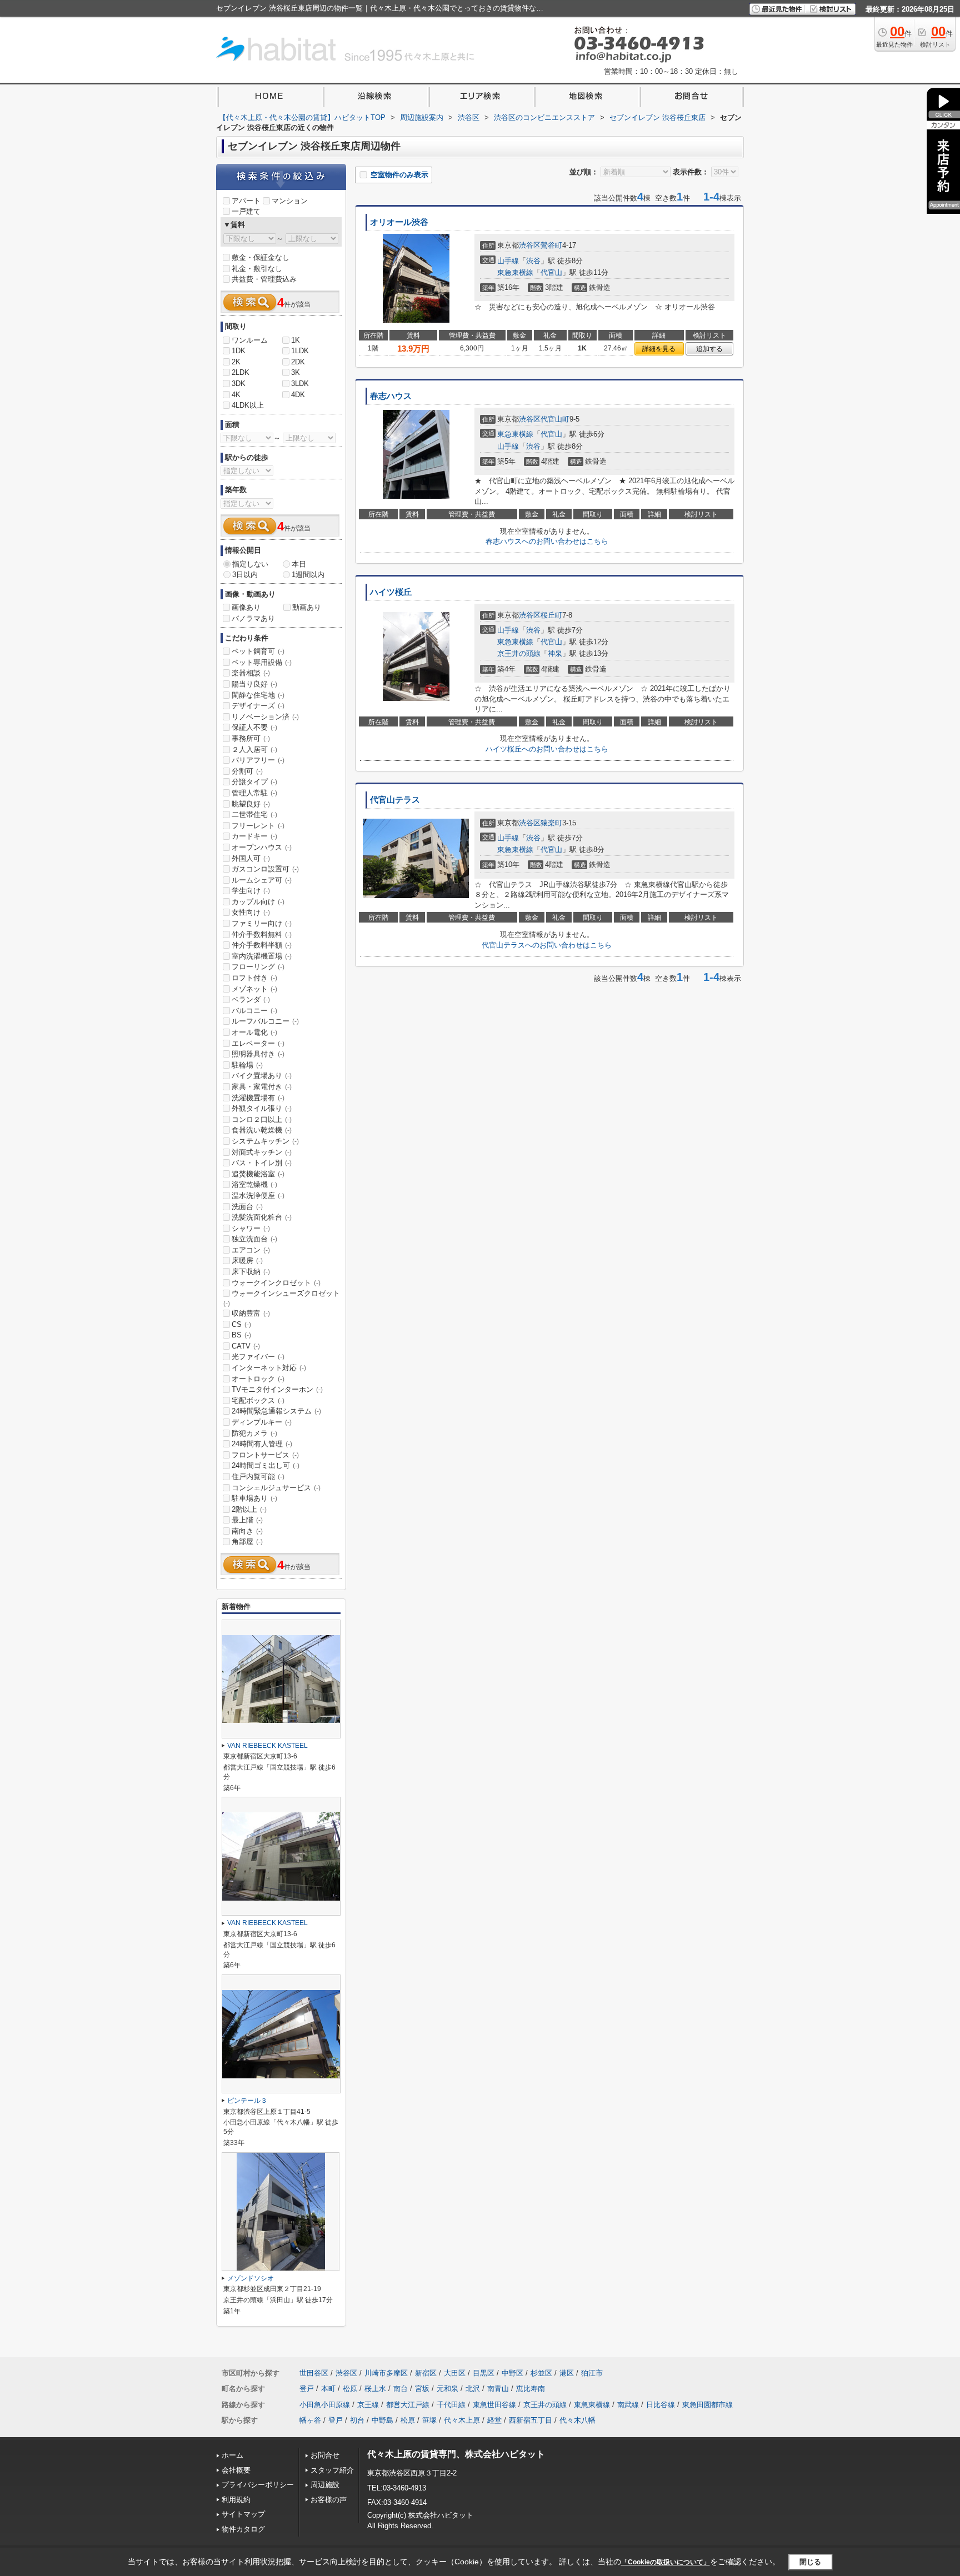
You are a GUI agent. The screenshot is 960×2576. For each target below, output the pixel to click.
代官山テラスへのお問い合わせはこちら (547, 945)
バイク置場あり (262, 1076)
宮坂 (422, 2389)
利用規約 (236, 2500)
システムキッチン (265, 1141)
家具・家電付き (262, 1087)
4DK (298, 395)
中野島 (382, 2420)
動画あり (307, 607)
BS (241, 1335)
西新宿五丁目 (531, 2420)
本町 (328, 2389)
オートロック (258, 1379)
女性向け (251, 912)
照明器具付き (258, 1054)
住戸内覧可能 (258, 1477)
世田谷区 (314, 2373)
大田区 (455, 2373)
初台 (357, 2420)
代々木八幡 (577, 2420)
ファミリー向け (262, 923)
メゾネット (254, 989)
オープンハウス (262, 847)
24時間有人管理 (262, 1444)
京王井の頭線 (519, 653)
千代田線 (451, 2405)
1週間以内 (308, 575)
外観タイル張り (262, 1108)
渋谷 (533, 261)
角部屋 (247, 1542)
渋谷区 (530, 245)
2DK (298, 362)
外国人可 (251, 858)
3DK (239, 384)
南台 (401, 2389)
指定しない (250, 564)
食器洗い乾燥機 (262, 1130)
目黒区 (484, 2373)
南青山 (498, 2389)
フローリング (258, 967)
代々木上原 (462, 2420)
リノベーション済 (265, 717)
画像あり (246, 607)
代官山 (551, 272)
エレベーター (258, 1043)
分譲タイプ (254, 782)
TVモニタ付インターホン (277, 1389)
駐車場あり (254, 1498)
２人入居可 (254, 750)
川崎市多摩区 (386, 2373)
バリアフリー (258, 760)
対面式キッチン (262, 1152)
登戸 (307, 2389)
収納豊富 (251, 1313)
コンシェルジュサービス (276, 1488)
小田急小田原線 (325, 2405)
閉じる (810, 2562)
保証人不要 (254, 727)
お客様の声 (329, 2500)
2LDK (241, 372)
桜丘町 (551, 615)
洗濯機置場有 (258, 1098)
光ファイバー (258, 1357)
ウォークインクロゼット (276, 1283)
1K (296, 340)
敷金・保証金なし (261, 257)
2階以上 (249, 1509)
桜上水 (375, 2389)
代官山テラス (395, 800)
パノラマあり (253, 618)
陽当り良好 (254, 684)
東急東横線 (515, 272)
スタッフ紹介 (332, 2470)
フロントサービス (265, 1455)
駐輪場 (247, 1065)
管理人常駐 (254, 793)
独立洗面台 (254, 1239)
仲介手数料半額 (262, 945)
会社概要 (236, 2470)
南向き (247, 1531)
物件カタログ (243, 2529)
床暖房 (247, 1261)
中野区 (512, 2373)
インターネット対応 (269, 1368)
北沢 (473, 2389)
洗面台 (247, 1207)
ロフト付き (254, 978)
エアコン (251, 1250)
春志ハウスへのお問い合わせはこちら (547, 541)
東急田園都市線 (707, 2405)
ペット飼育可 (258, 651)
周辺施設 (325, 2485)
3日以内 (245, 575)
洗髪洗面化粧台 (262, 1217)
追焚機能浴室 (258, 1174)
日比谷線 (661, 2405)
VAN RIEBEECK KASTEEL (267, 1746)
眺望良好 (251, 804)
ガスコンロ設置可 (265, 869)
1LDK (300, 351)
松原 (350, 2389)
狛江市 (592, 2373)
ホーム (232, 2455)
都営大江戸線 (408, 2405)
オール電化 (254, 1032)
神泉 (555, 653)
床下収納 (251, 1272)
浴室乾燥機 (254, 1184)
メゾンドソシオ (251, 2278)
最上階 (247, 1520)
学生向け (251, 891)
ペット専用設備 (262, 662)
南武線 (628, 2405)
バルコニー (254, 1011)
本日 (299, 564)
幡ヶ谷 (310, 2420)
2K (236, 362)
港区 (567, 2373)
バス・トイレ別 (262, 1163)
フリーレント (258, 826)
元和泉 (447, 2389)
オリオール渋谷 (399, 222)
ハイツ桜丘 (391, 592)
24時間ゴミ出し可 (266, 1465)
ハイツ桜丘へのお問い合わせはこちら (547, 749)
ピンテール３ (247, 2101)
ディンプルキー (262, 1422)
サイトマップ (243, 2514)
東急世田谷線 (494, 2405)
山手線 (508, 261)
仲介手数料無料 (262, 934)
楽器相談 (251, 673)
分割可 (247, 771)
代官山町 (555, 419)
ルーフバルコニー (265, 1021)
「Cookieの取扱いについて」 (666, 2562)
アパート (246, 201)
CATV (246, 1346)
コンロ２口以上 (262, 1119)
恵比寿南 (531, 2389)
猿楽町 (551, 823)
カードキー (254, 836)
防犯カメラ (254, 1433)
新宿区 (426, 2373)
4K (236, 395)
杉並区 (541, 2373)
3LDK (300, 384)
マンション (290, 201)
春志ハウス (391, 396)
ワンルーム (250, 340)
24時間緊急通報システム (276, 1411)
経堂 (494, 2420)
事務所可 (251, 738)
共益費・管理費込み (264, 279)
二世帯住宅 (254, 815)
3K (296, 372)
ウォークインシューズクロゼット (282, 1298)
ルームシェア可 (262, 880)
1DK (239, 351)
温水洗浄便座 (258, 1196)
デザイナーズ (258, 706)
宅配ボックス (258, 1400)
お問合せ (325, 2455)
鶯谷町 (551, 245)
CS (241, 1324)
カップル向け (258, 902)
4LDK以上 (248, 405)
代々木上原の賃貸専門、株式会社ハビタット (456, 2454)
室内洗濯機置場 (262, 956)
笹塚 (429, 2420)
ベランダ (251, 999)
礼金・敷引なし (257, 269)
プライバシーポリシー (258, 2485)
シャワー (251, 1228)
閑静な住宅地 (258, 695)
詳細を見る (659, 349)
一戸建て (246, 211)
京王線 (368, 2405)
